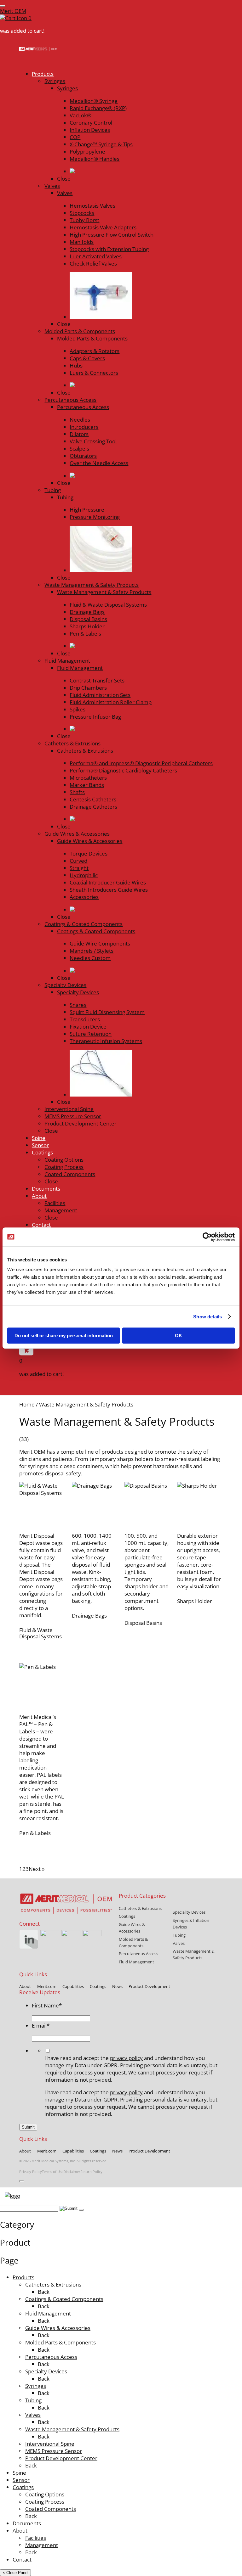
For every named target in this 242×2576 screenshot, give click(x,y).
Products (23, 2277)
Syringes (36, 2386)
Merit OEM (13, 11)
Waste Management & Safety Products (72, 2429)
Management (42, 2545)
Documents (27, 2523)
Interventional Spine (50, 2444)
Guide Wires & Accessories (58, 2328)
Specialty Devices (46, 2371)
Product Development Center (61, 2458)
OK (179, 1336)
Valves (33, 2415)
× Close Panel (15, 2573)
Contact (22, 2559)
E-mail (41, 2026)
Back (44, 2292)
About (20, 2531)
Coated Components (51, 2509)
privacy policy (126, 2058)
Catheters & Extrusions (53, 2284)
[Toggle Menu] (3, 6)
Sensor (21, 2480)
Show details (207, 1317)
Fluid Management (48, 2313)
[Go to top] (22, 2181)
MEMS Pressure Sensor (54, 2451)
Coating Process (45, 2502)
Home (27, 1404)
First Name (47, 2005)
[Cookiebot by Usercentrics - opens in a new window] (207, 1237)
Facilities (36, 2538)
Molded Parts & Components (60, 2342)
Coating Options (45, 2494)
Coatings (23, 2487)
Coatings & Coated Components (64, 2299)
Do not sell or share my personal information (64, 1336)
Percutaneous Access (51, 2357)
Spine (19, 2473)
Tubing (33, 2400)
